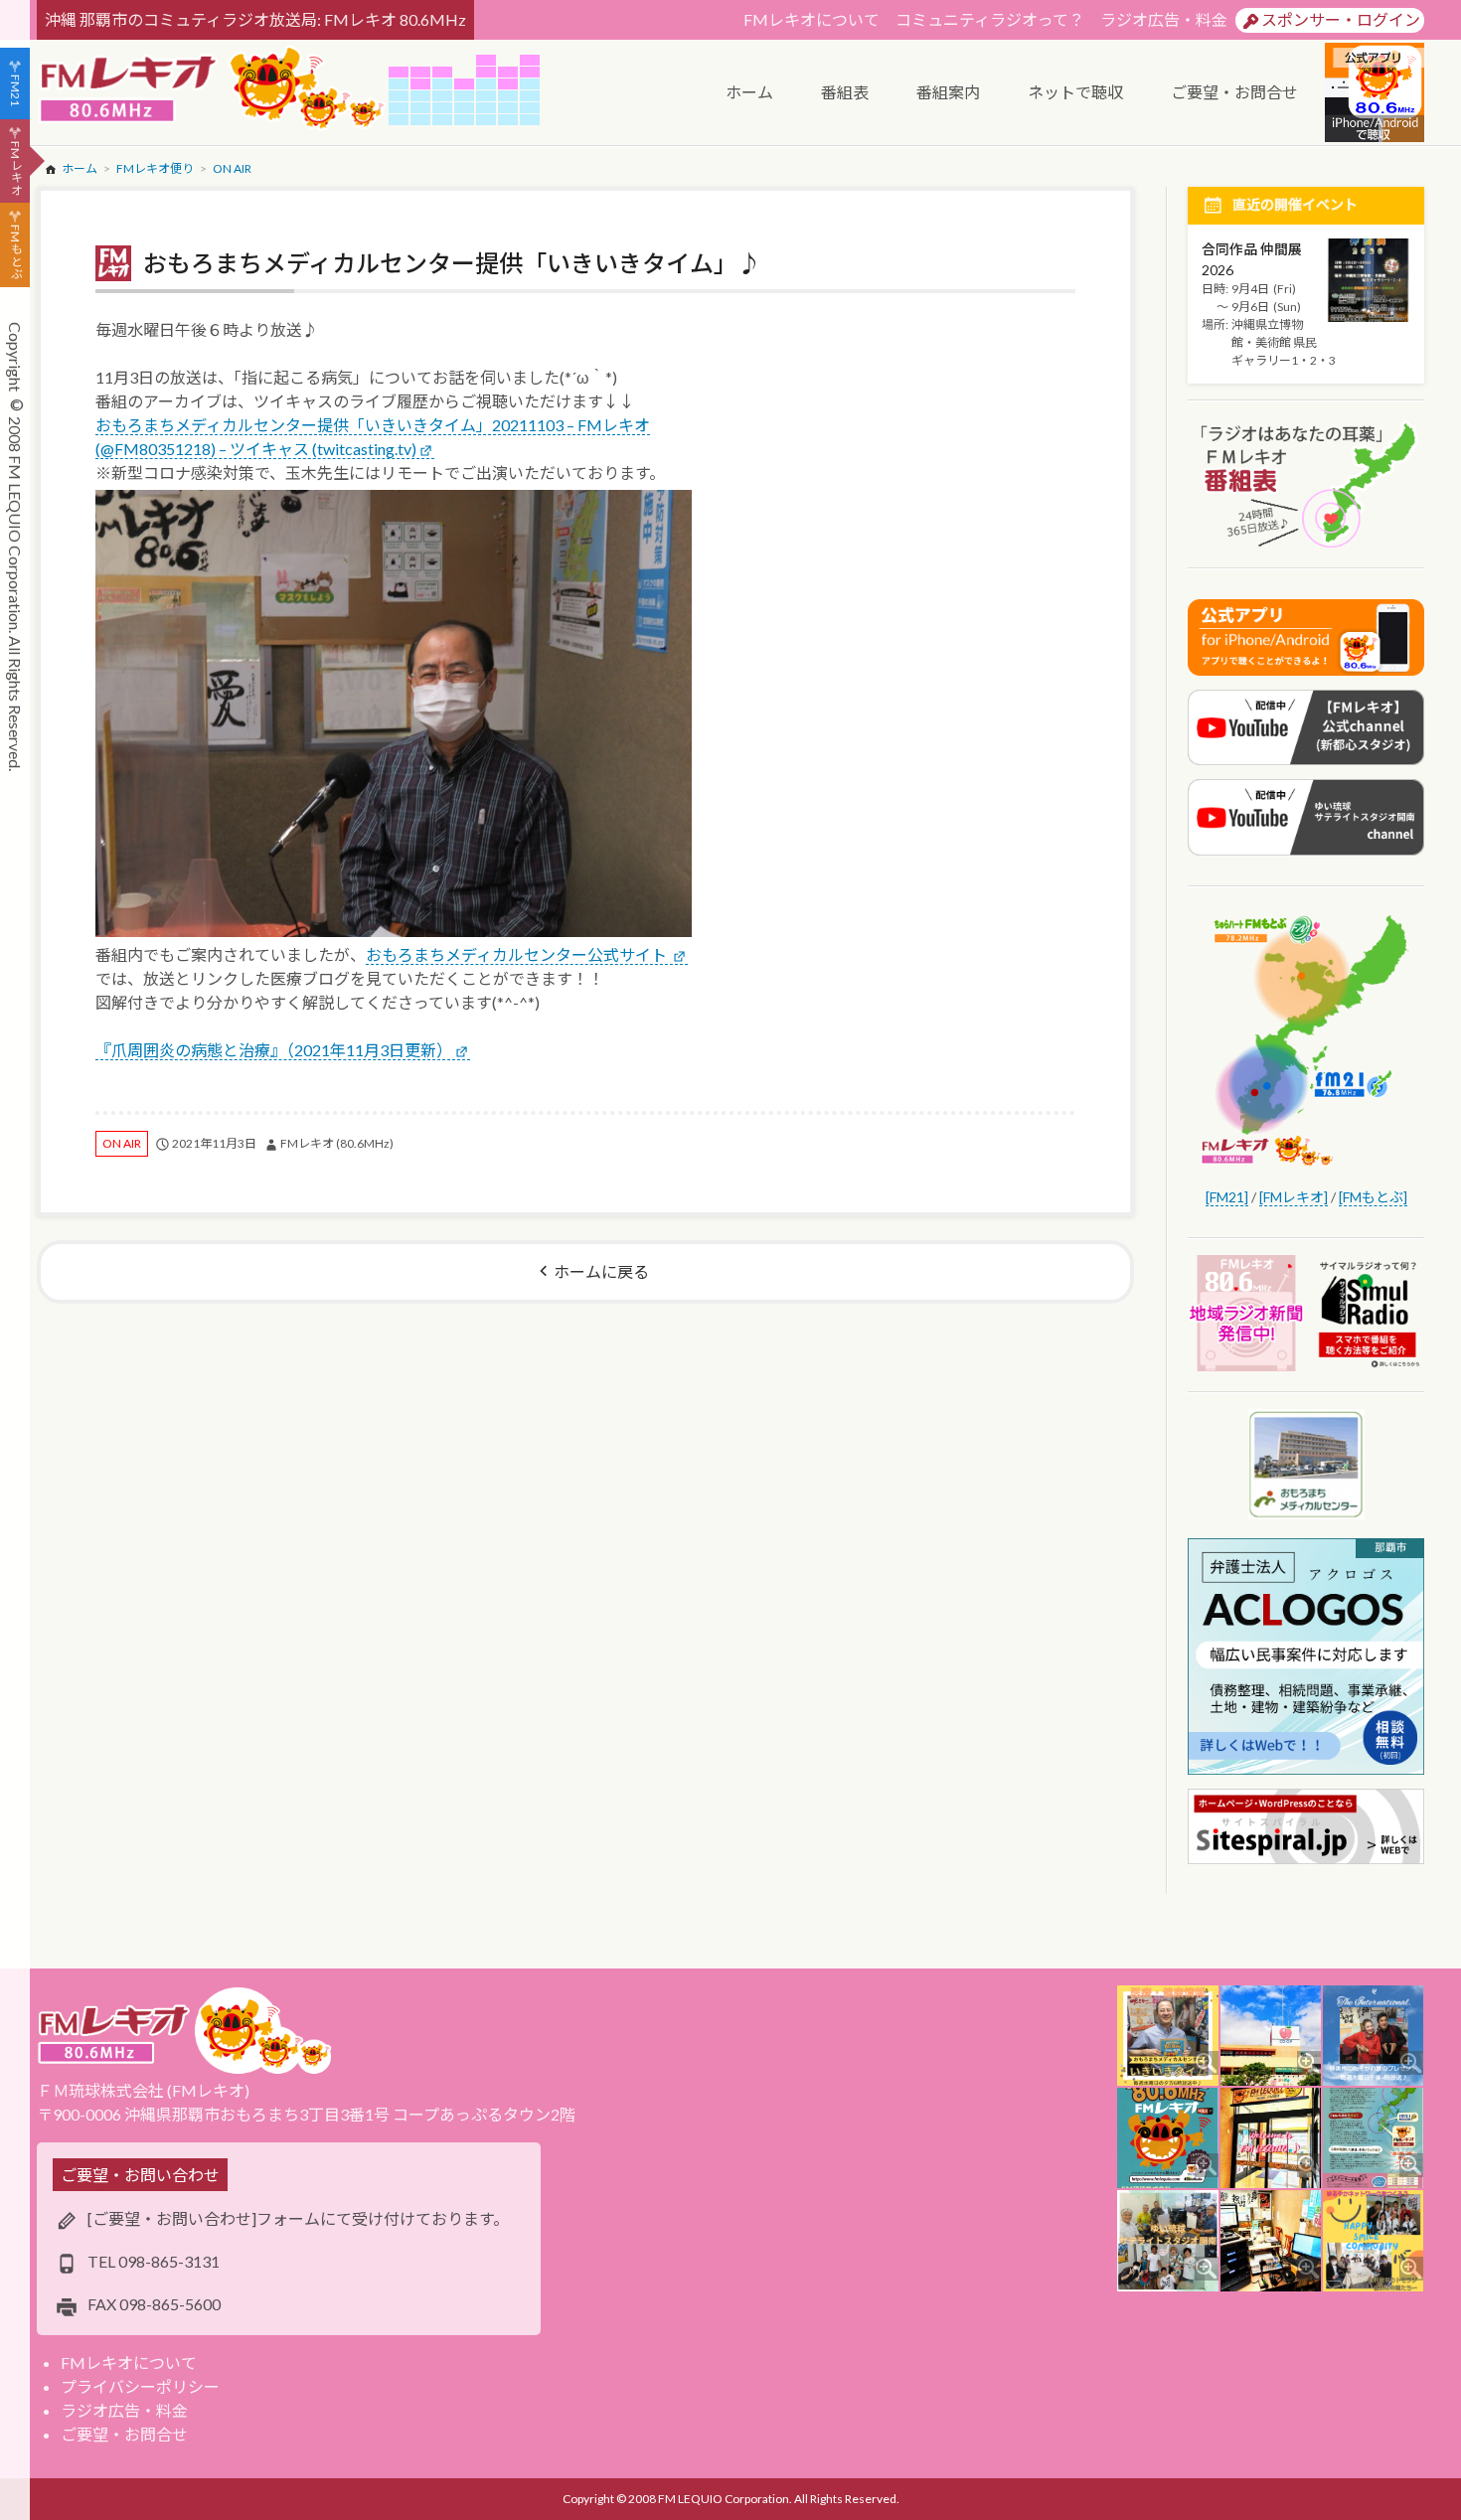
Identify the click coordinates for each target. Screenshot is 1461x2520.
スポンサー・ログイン (1341, 19)
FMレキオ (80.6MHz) (337, 1143)
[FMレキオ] (1294, 1197)
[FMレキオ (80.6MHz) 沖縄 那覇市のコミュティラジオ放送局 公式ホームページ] (213, 90)
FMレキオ (15, 168)
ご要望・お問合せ (124, 2434)
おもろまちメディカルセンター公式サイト (518, 954)
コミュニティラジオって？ (990, 19)
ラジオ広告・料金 (1164, 19)
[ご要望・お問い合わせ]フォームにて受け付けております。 (298, 2218)
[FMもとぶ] (1373, 1197)
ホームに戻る (601, 1271)
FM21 (15, 90)
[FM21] (1227, 1197)
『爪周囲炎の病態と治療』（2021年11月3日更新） (274, 1050)
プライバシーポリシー (140, 2386)
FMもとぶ (15, 252)
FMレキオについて (812, 19)
